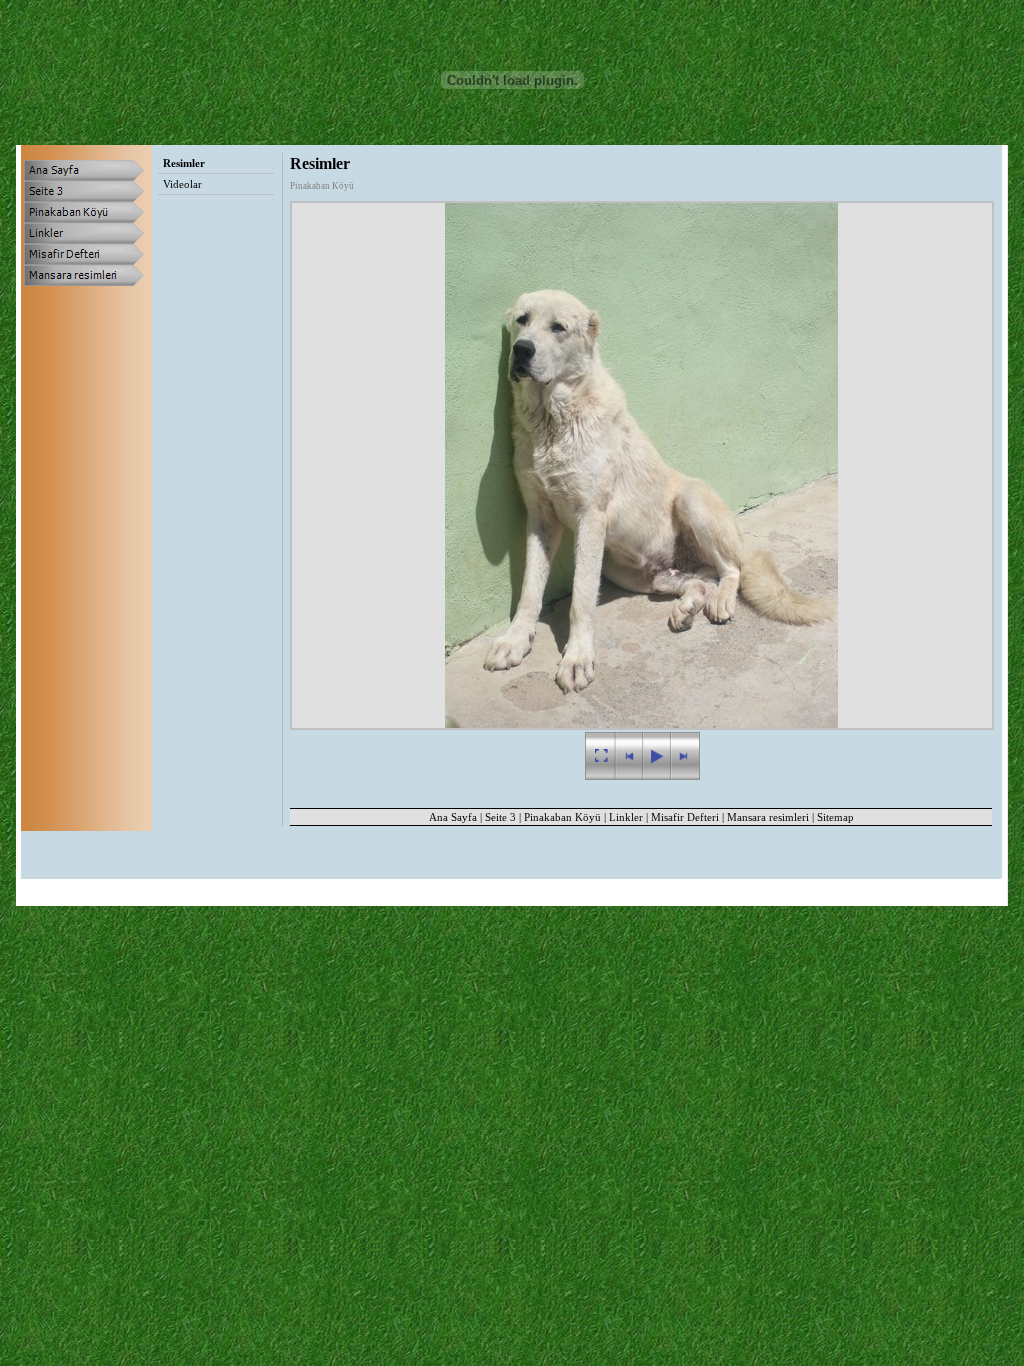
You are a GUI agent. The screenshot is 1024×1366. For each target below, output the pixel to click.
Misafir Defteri (685, 817)
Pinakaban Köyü (562, 817)
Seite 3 (500, 817)
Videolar (182, 184)
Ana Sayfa (453, 817)
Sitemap (835, 817)
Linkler (626, 817)
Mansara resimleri (768, 817)
